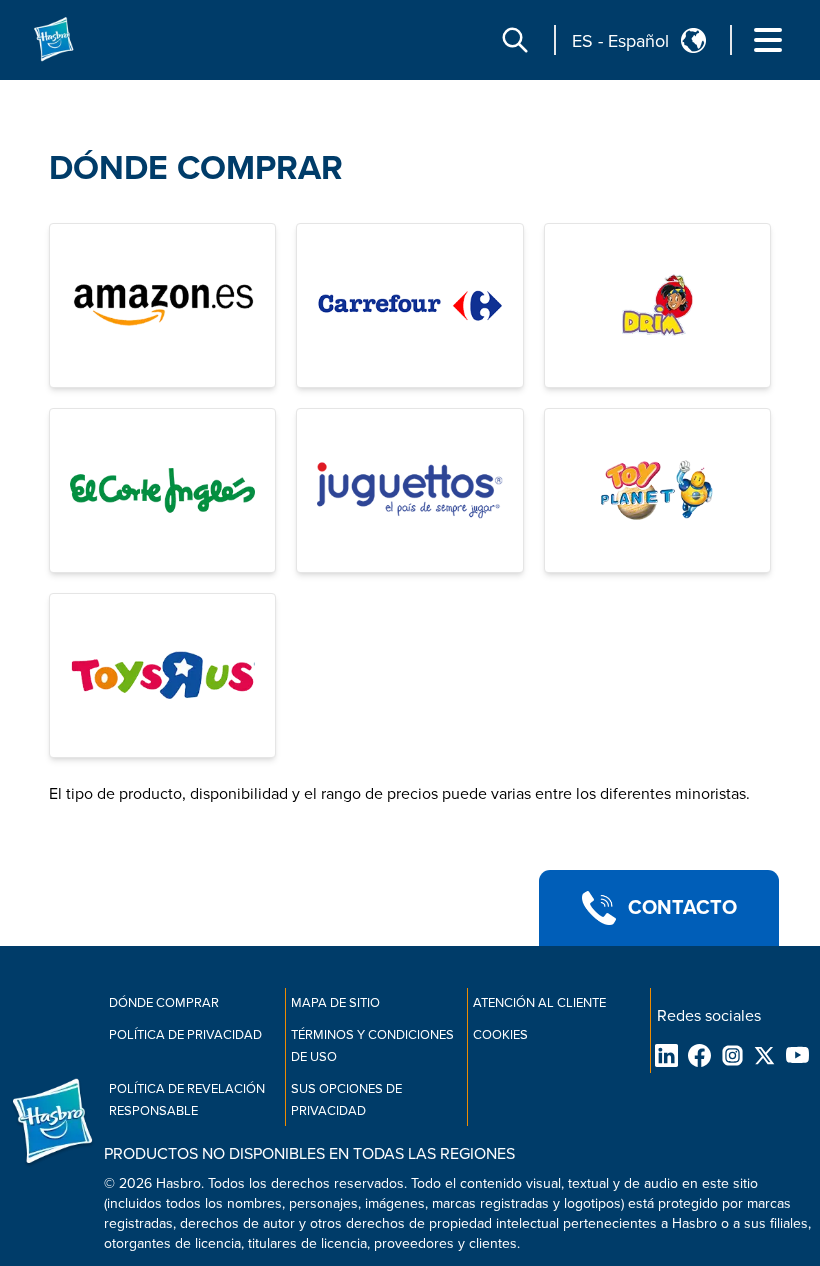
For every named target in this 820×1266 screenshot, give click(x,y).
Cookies (500, 1035)
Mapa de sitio (335, 1003)
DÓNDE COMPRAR (196, 168)
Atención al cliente (539, 1003)
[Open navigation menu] (768, 40)
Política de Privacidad (185, 1035)
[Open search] (515, 40)
